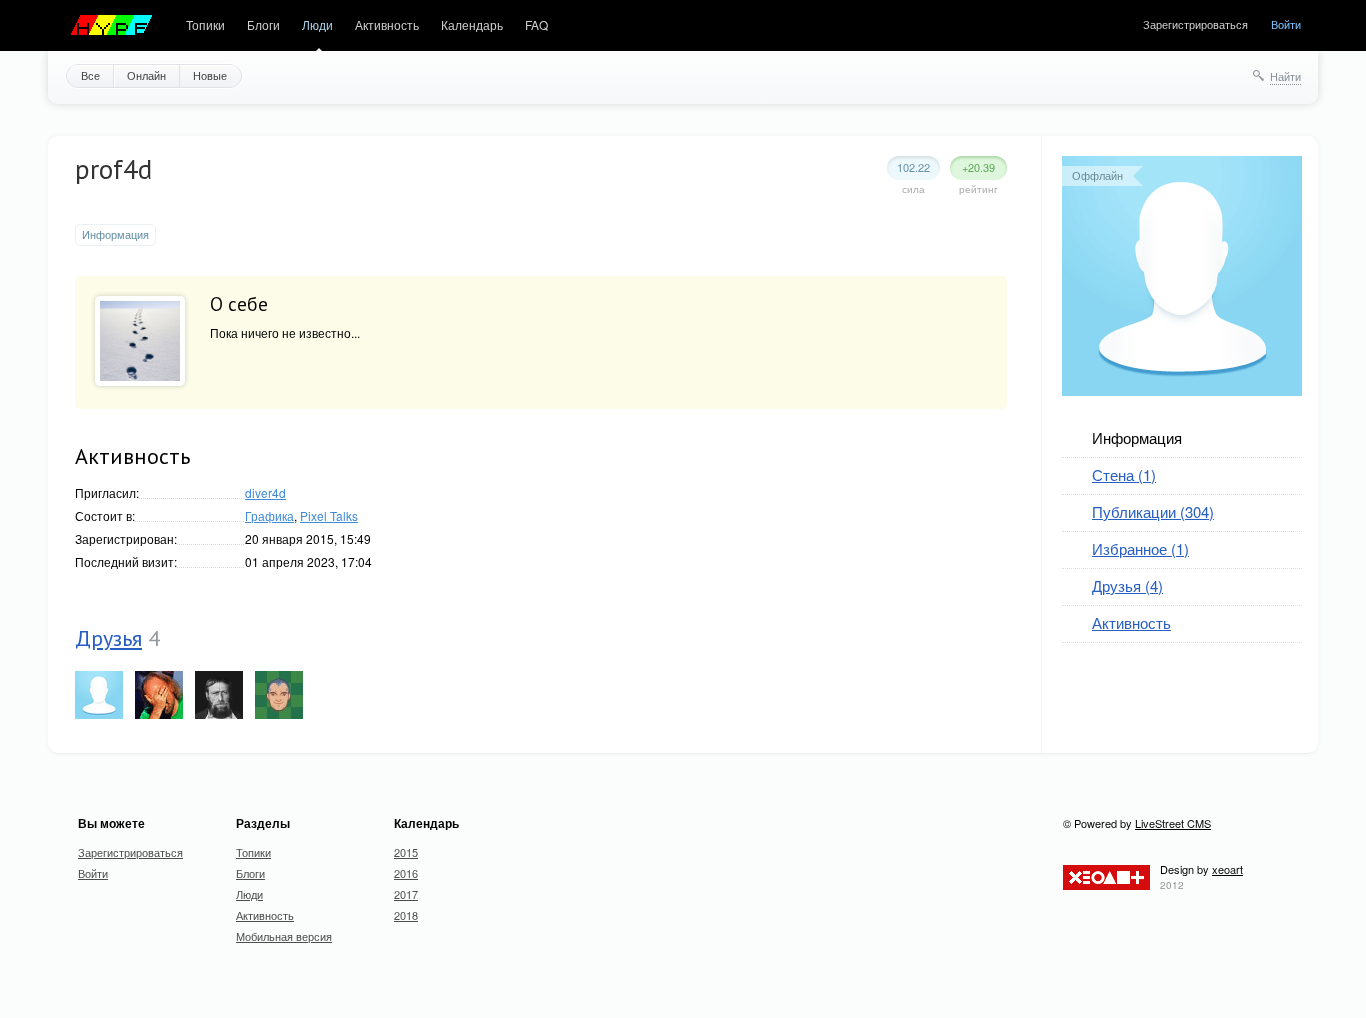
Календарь (472, 24)
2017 (406, 894)
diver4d (265, 492)
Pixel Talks (329, 515)
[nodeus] (279, 695)
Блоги (263, 24)
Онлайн (146, 75)
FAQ (536, 24)
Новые (210, 75)
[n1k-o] (219, 695)
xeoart (1227, 869)
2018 (406, 915)
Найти (1285, 76)
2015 (406, 852)
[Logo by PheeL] (112, 26)
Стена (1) (1124, 474)
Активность (387, 24)
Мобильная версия (284, 936)
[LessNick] (99, 695)
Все (90, 75)
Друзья (108, 638)
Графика (269, 515)
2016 (406, 873)
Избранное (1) (1140, 548)
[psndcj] (159, 695)
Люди (317, 24)
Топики (205, 24)
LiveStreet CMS (1173, 823)
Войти (1286, 24)
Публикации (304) (1153, 511)
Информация (1137, 437)
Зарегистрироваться (1195, 24)
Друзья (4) (1127, 585)
